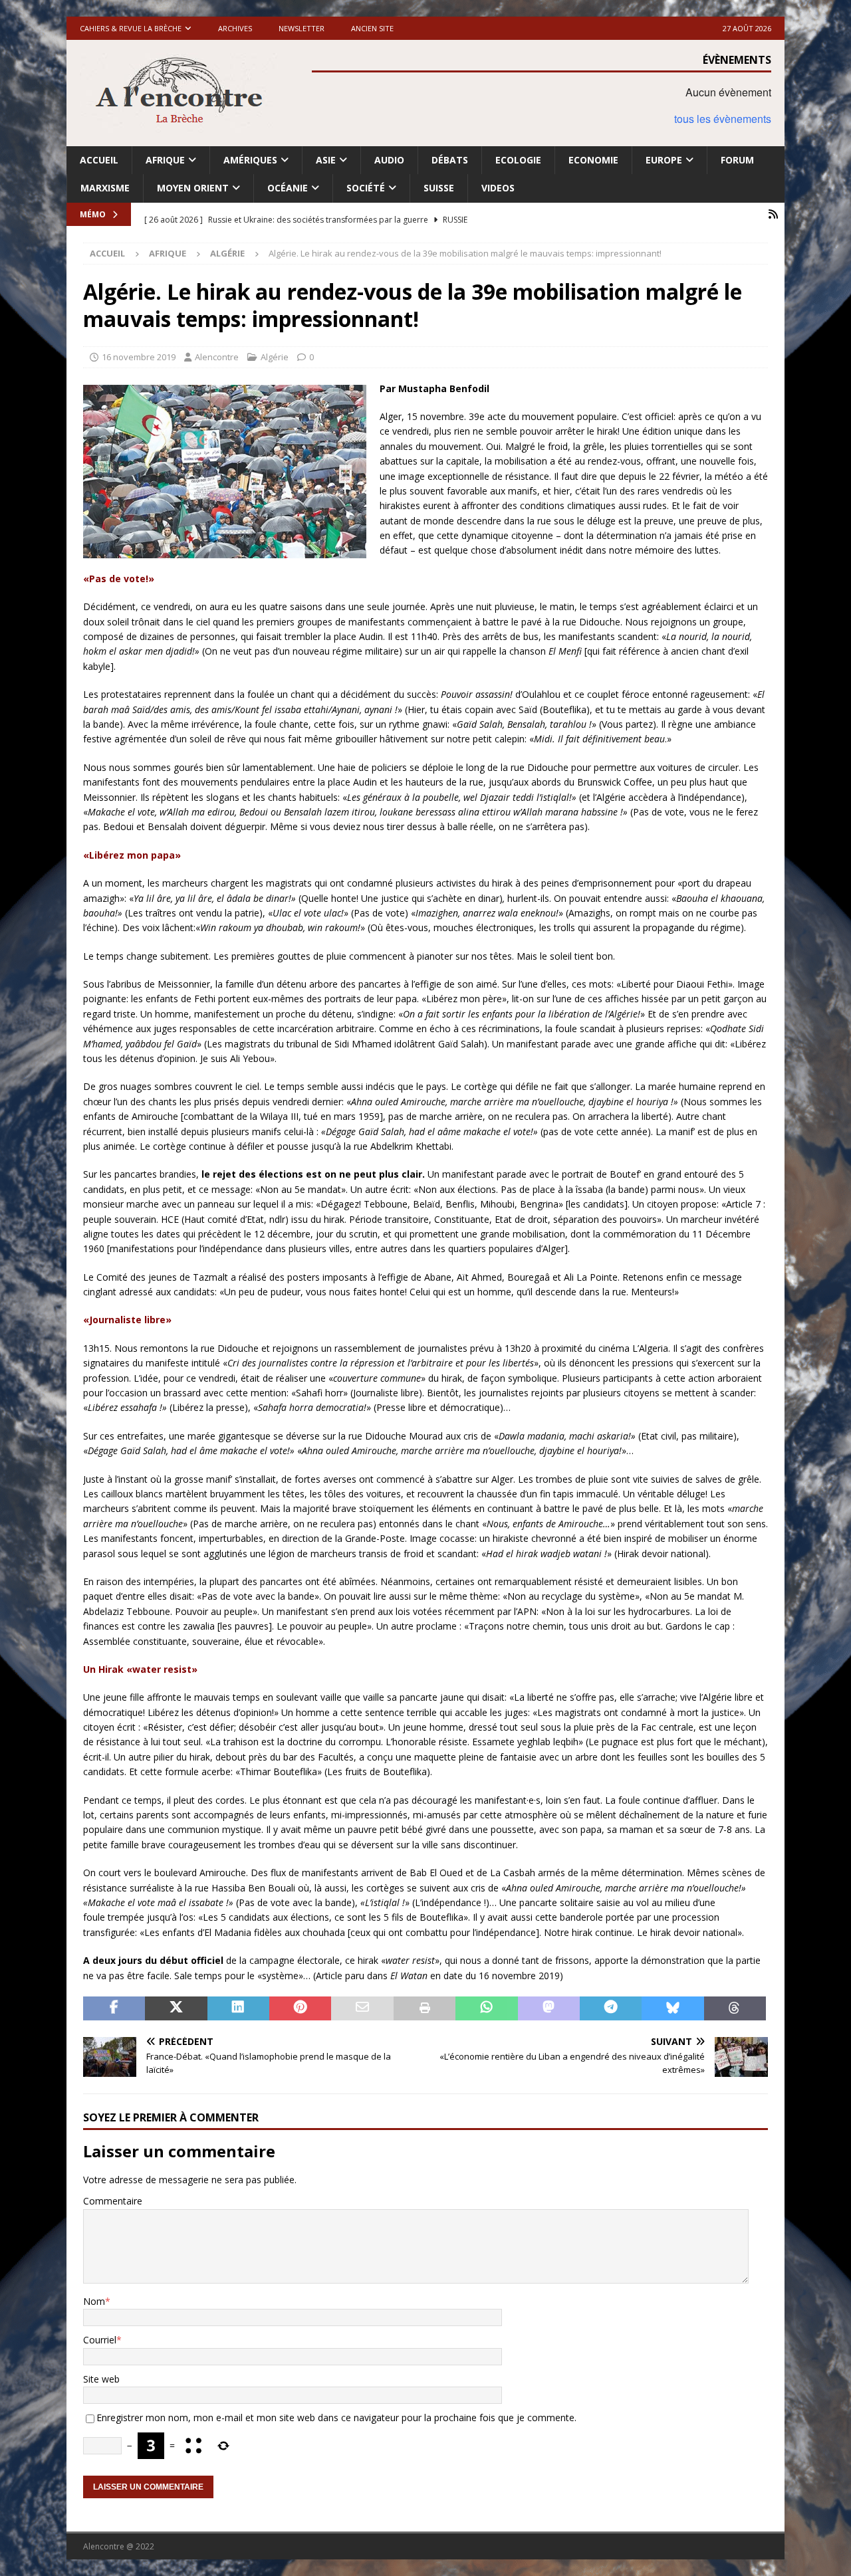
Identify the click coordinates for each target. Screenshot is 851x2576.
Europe (664, 160)
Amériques (250, 160)
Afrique (165, 160)
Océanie (288, 188)
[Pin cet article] (300, 2008)
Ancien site (372, 28)
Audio (389, 160)
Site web (101, 2379)
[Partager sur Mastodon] (549, 2008)
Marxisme (105, 188)
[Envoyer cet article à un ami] (362, 2008)
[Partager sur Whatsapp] (486, 2008)
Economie (593, 160)
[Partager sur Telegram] (611, 2008)
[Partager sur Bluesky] (672, 2008)
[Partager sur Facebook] (114, 2008)
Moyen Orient (193, 188)
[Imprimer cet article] (425, 2008)
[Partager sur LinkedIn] (238, 2008)
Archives (235, 28)
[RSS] (773, 214)
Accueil (99, 160)
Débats (450, 160)
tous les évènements (723, 119)
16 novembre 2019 (139, 357)
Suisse (439, 188)
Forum (737, 160)
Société (366, 188)
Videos (498, 188)
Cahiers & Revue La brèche (131, 28)
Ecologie (518, 160)
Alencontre (217, 357)
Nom (94, 2301)
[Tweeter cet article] (176, 2008)
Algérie (275, 357)
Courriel (100, 2340)
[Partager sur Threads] (735, 2008)
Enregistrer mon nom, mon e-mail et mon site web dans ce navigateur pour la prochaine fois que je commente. (336, 2417)
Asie (326, 160)
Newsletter (302, 28)
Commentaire (113, 2201)
